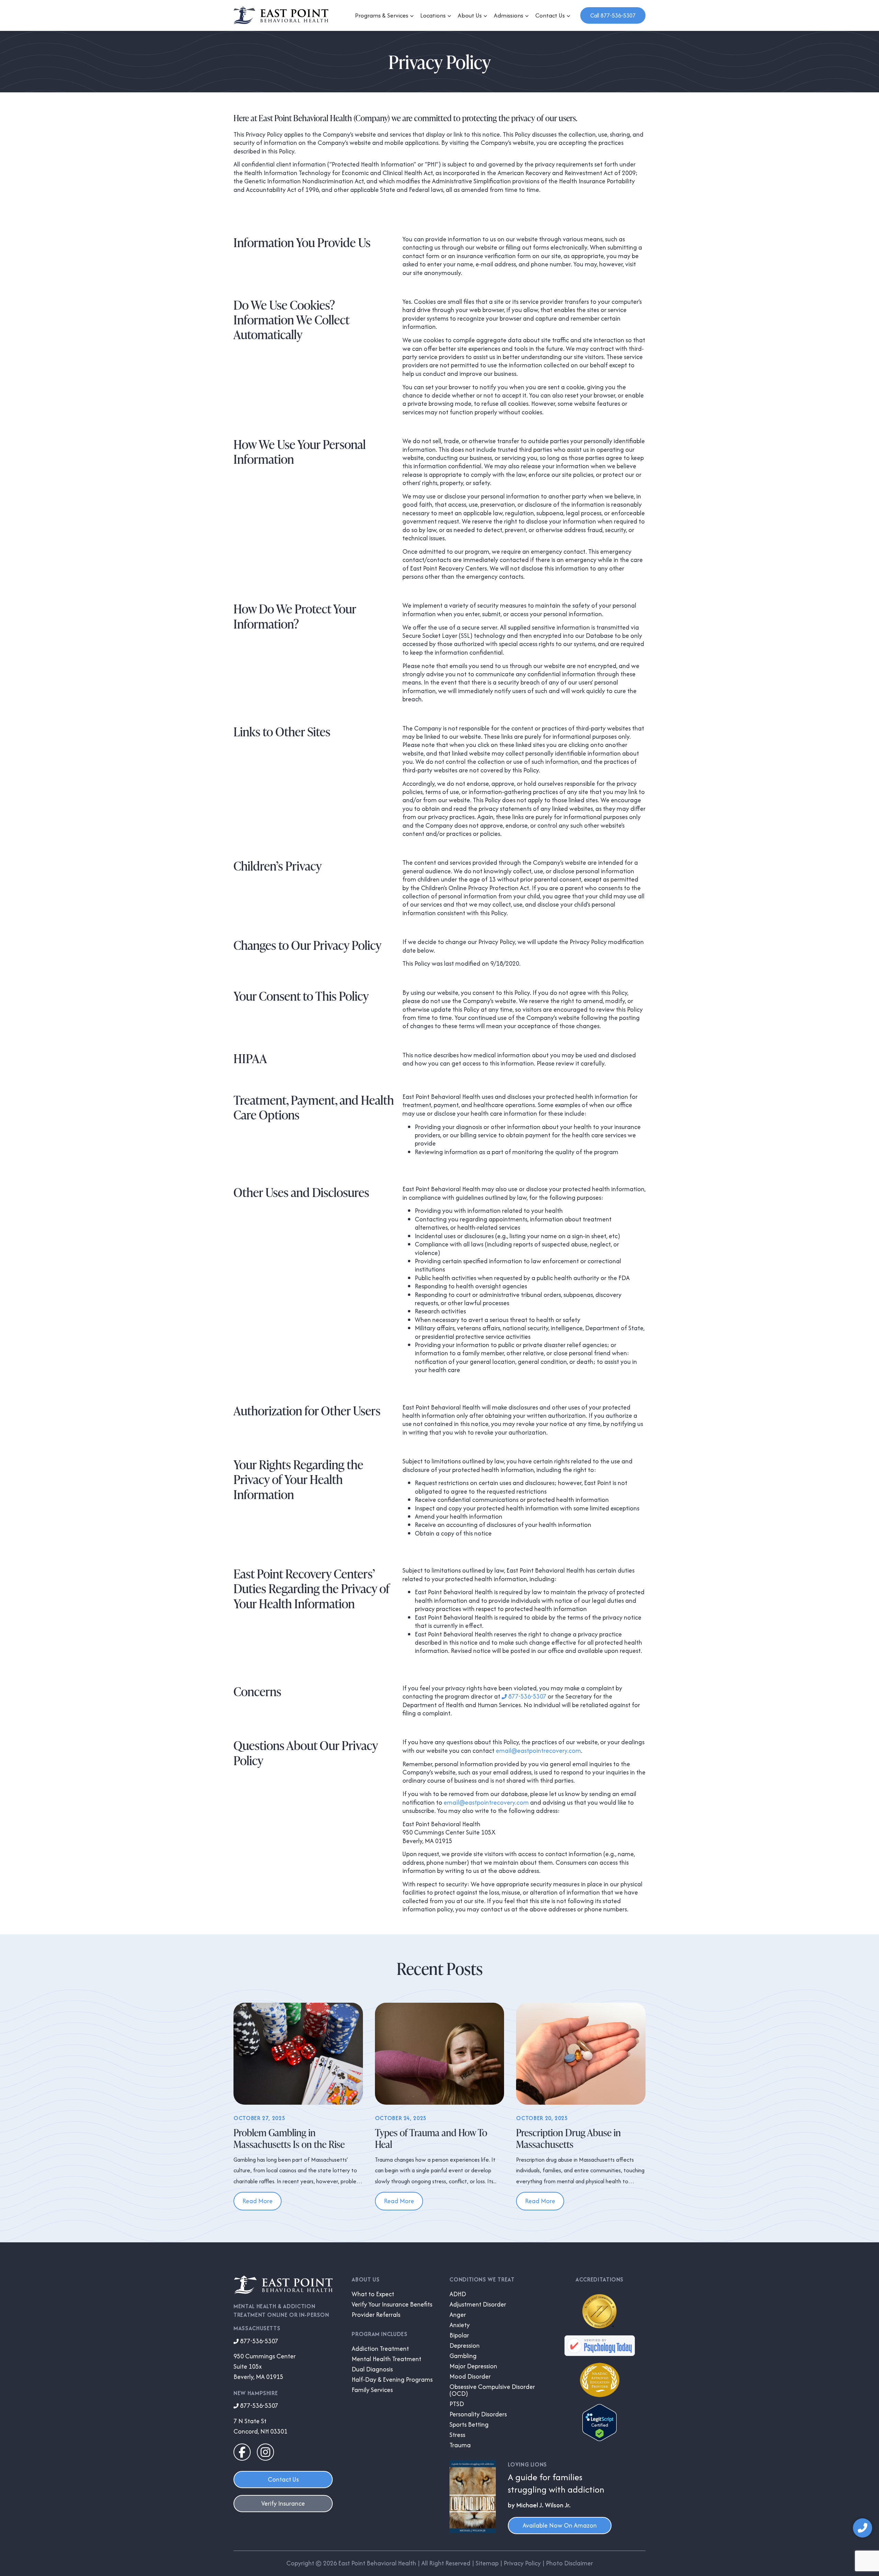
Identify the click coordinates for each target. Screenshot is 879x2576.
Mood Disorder (470, 2377)
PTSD (457, 2404)
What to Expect (373, 2294)
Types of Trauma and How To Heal (431, 2138)
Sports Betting (469, 2425)
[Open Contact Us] (569, 16)
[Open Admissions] (527, 16)
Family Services (372, 2390)
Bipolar (459, 2335)
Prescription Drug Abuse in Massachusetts (568, 2138)
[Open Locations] (449, 16)
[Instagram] (265, 2452)
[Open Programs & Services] (412, 16)
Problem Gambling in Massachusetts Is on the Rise (289, 2138)
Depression (465, 2346)
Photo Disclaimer (569, 2563)
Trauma (460, 2445)
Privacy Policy (522, 2563)
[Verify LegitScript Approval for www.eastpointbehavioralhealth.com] (600, 2439)
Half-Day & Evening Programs (392, 2380)
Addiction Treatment (380, 2349)
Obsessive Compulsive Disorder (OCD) (492, 2390)
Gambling (463, 2356)
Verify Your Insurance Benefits (392, 2304)
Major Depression (473, 2366)
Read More (258, 2201)
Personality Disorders (478, 2414)
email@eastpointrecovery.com (538, 1751)
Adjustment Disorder (478, 2304)
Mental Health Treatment (386, 2359)
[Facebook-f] (242, 2452)
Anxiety (460, 2325)
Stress (457, 2435)
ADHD (458, 2294)
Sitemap (487, 2563)
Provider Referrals (376, 2315)
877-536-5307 (527, 1696)
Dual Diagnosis (372, 2369)
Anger (458, 2315)
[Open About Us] (486, 16)
